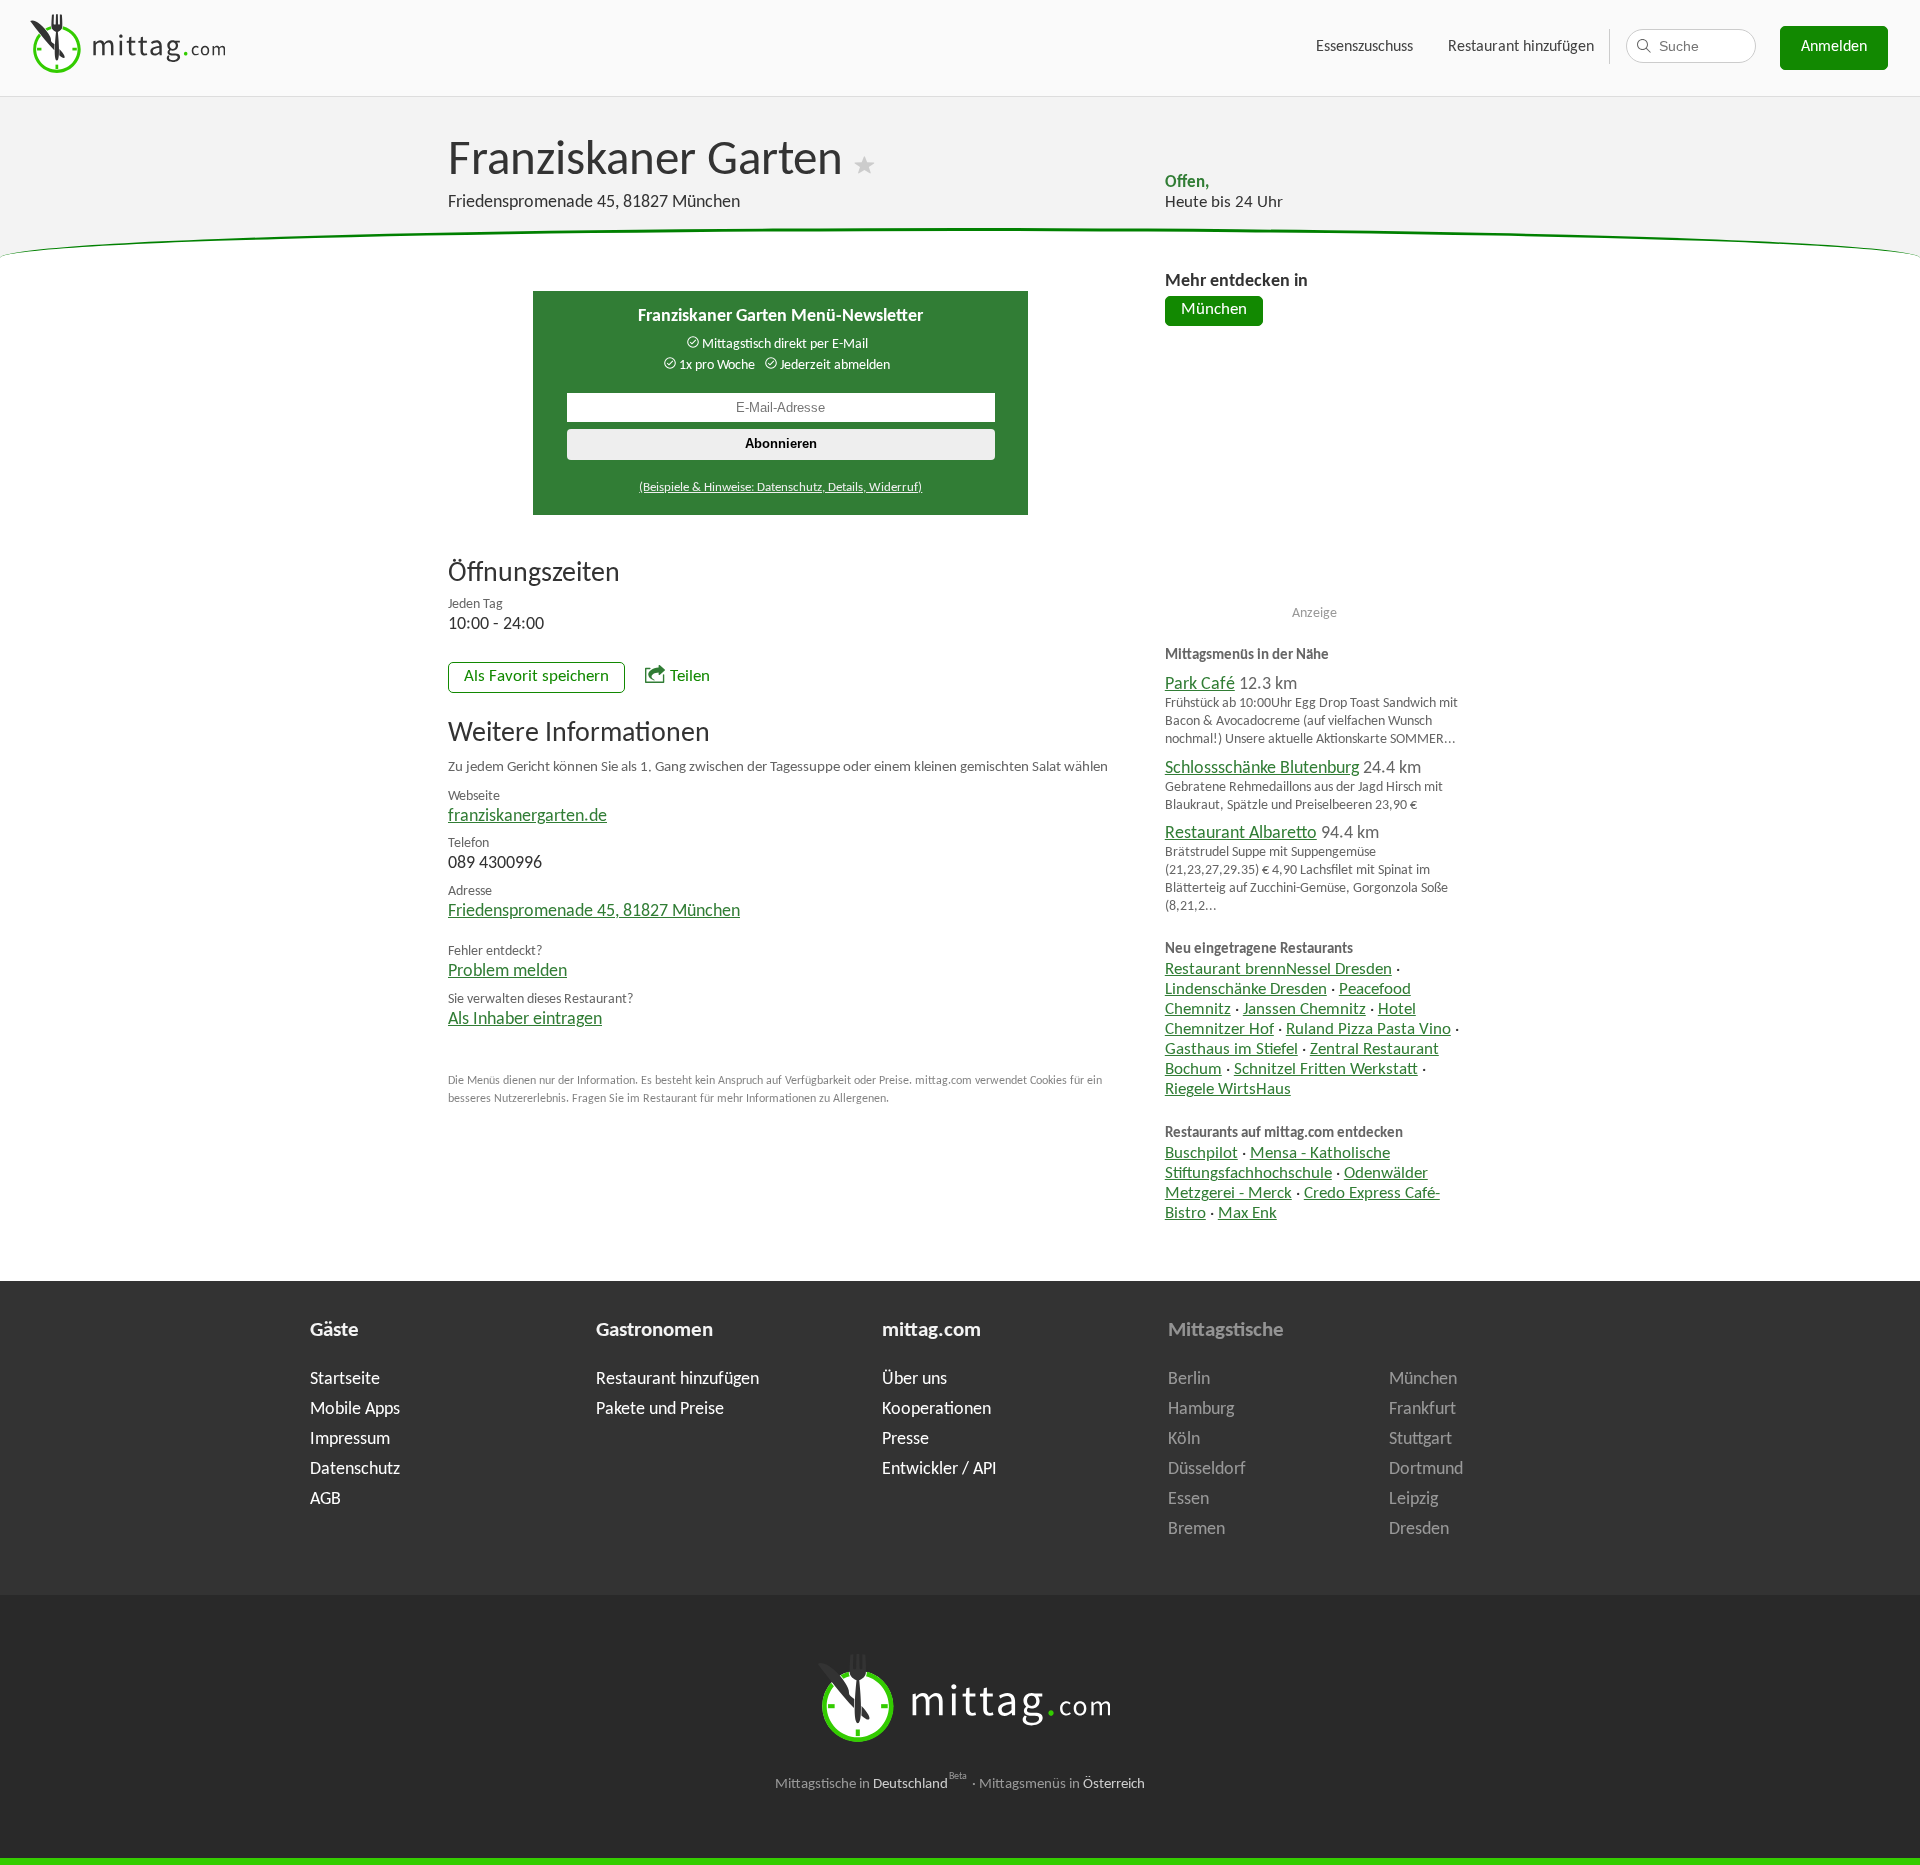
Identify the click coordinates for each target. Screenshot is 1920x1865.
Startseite (345, 1379)
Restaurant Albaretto (1241, 833)
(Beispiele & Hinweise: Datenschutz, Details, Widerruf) (780, 487)
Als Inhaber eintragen (525, 1019)
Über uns (914, 1379)
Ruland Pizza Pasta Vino (1368, 1030)
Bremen (1196, 1529)
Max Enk (1247, 1214)
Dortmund (1426, 1469)
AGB (325, 1499)
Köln (1184, 1439)
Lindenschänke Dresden (1246, 990)
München (1214, 310)
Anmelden (1834, 47)
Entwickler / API (939, 1469)
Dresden (1419, 1529)
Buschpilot (1201, 1154)
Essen (1188, 1499)
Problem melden (507, 971)
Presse (905, 1439)
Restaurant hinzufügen (1521, 47)
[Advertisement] (1315, 474)
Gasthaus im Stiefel (1231, 1050)
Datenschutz (355, 1469)
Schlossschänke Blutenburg (1262, 768)
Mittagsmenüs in (1062, 1784)
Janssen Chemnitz (1304, 1010)
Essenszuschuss (1364, 47)
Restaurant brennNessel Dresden (1278, 970)
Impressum (350, 1439)
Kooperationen (936, 1409)
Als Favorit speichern (536, 677)
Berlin (1189, 1379)
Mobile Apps (355, 1409)
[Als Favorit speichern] (864, 161)
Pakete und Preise (660, 1409)
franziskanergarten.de (527, 816)
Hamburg (1201, 1409)
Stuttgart (1420, 1439)
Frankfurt (1422, 1409)
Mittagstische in (871, 1784)
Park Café (1200, 684)
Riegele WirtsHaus (1228, 1090)
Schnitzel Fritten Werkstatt (1326, 1070)
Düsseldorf (1207, 1469)
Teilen (690, 677)
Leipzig (1413, 1499)
